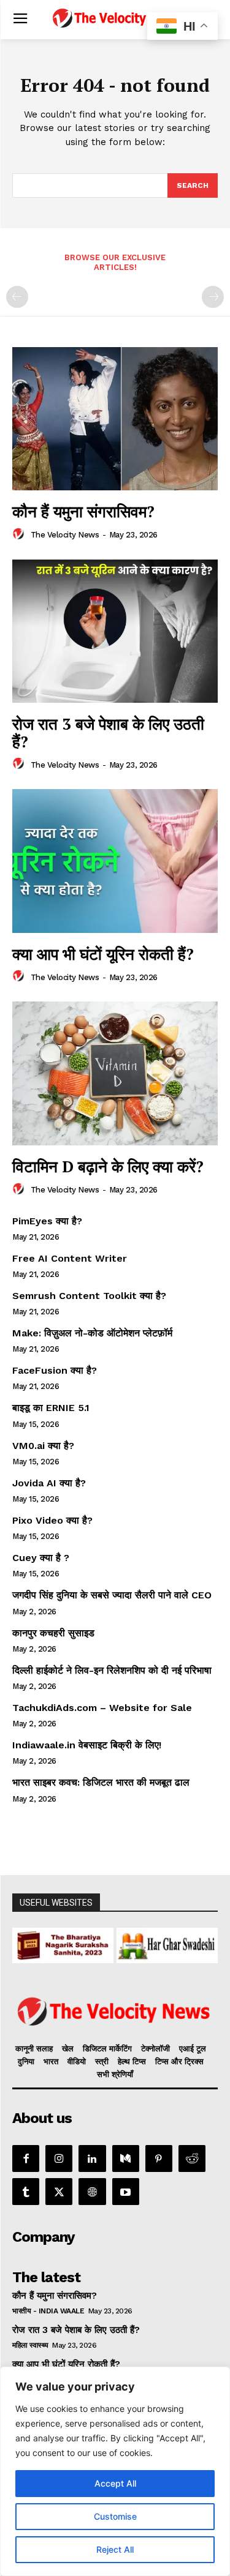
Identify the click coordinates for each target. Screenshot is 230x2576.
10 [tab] (151, 1957)
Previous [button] (28, 1942)
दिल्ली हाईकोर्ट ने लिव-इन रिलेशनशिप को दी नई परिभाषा (112, 1670)
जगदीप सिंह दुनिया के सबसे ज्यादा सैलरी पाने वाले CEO (112, 1595)
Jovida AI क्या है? (49, 1483)
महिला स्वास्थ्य (30, 2345)
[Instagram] (59, 2159)
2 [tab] (38, 1957)
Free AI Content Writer (71, 1258)
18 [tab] (122, 1970)
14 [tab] (207, 1957)
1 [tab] (24, 1957)
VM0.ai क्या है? (43, 1446)
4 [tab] (66, 1957)
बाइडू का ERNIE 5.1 (51, 1408)
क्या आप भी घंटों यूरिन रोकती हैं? (103, 954)
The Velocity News (65, 535)
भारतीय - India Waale (48, 2311)
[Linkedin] (92, 2159)
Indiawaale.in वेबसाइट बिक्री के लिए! (88, 1745)
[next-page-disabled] (213, 297)
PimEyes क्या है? (47, 1221)
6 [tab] (94, 1957)
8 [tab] (122, 1957)
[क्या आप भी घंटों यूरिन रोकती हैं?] (115, 861)
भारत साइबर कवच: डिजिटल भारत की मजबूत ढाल (101, 1782)
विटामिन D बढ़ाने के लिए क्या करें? (108, 1166)
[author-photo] (20, 534)
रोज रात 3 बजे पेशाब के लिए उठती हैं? (108, 732)
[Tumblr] (26, 2192)
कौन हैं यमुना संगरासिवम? (83, 511)
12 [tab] (179, 1957)
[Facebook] (26, 2159)
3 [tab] (52, 1957)
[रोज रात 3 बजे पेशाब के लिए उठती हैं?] (115, 631)
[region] (115, 2471)
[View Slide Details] (63, 1945)
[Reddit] (192, 2159)
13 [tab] (193, 1957)
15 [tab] (80, 1970)
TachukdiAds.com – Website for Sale (102, 1708)
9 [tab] (136, 1957)
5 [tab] (80, 1957)
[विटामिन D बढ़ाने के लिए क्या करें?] (115, 1073)
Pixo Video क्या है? (52, 1520)
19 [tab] (136, 1970)
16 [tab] (94, 1970)
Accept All (115, 2483)
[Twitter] (59, 2192)
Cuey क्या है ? (41, 1558)
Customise (115, 2516)
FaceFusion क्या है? (55, 1370)
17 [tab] (108, 1970)
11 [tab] (165, 1957)
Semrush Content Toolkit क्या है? (89, 1296)
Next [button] (202, 1942)
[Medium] (126, 2159)
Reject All (115, 2549)
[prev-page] (17, 297)
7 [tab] (108, 1957)
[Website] (92, 2192)
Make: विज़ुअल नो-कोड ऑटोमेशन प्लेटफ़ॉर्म (92, 1333)
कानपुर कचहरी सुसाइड (53, 1633)
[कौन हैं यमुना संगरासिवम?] (115, 419)
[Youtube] (126, 2192)
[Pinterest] (159, 2159)
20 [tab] (151, 1970)
